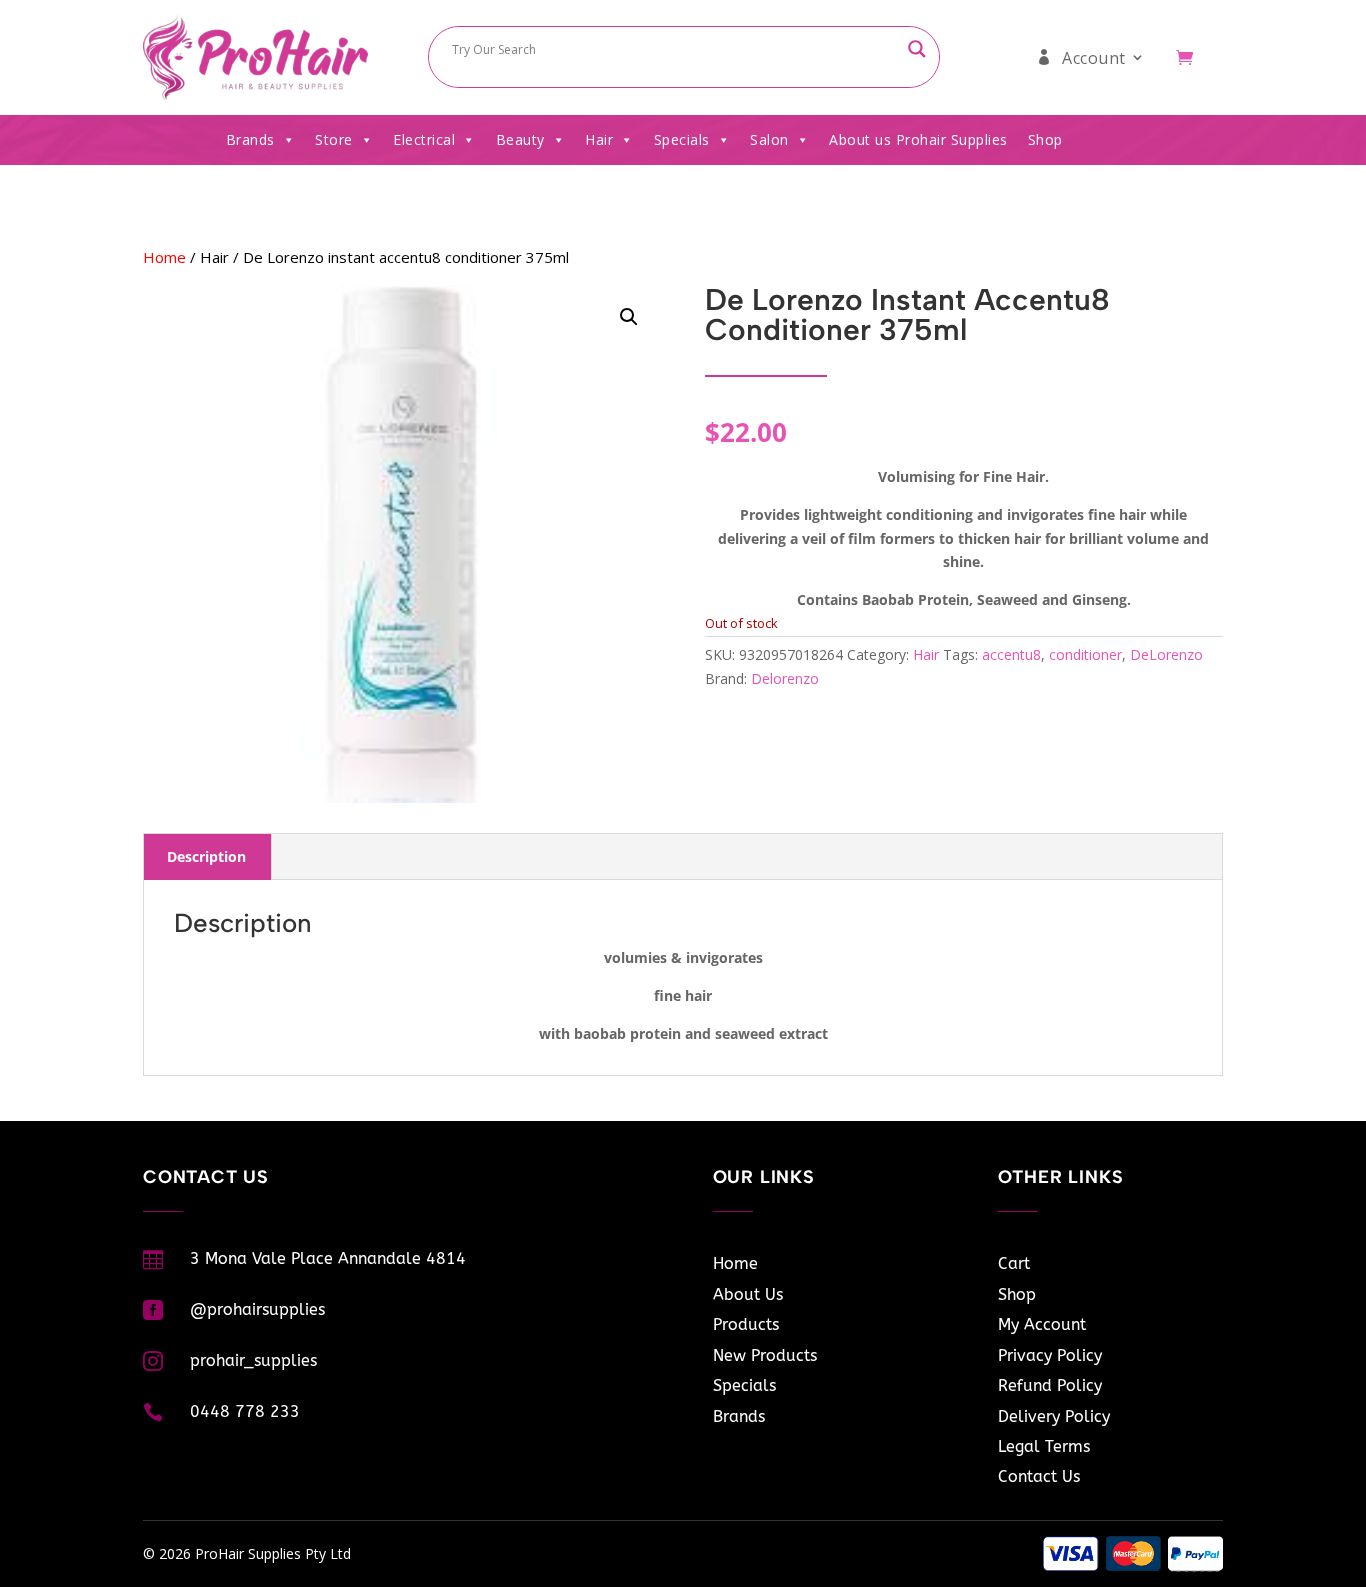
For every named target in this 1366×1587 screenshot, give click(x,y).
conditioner (1085, 654)
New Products (765, 1355)
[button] (629, 317)
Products (746, 1324)
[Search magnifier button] (917, 49)
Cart (1014, 1263)
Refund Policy (1050, 1385)
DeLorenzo (1166, 654)
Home (164, 257)
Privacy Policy (1050, 1355)
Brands (250, 139)
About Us (748, 1294)
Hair (599, 139)
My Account (1042, 1324)
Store (334, 139)
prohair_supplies (253, 1360)
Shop (1045, 139)
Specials (682, 139)
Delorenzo (785, 678)
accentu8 (1011, 654)
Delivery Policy (1054, 1416)
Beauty (520, 139)
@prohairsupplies (257, 1309)
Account (1094, 58)
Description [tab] (206, 856)
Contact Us (1039, 1476)
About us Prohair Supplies (918, 139)
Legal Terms (1044, 1446)
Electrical (424, 139)
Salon (769, 139)
